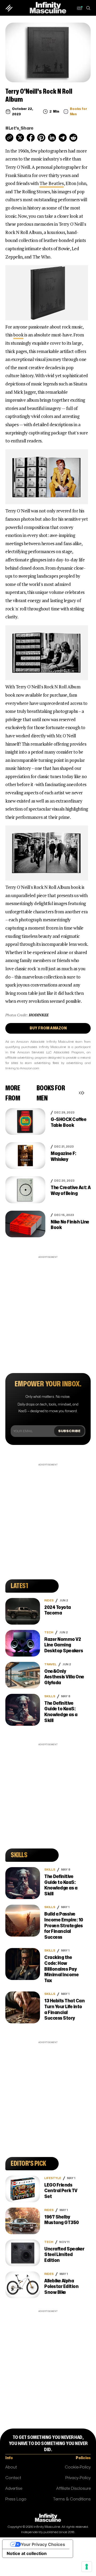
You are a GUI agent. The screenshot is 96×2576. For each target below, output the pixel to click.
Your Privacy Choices (43, 2544)
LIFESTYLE (53, 2178)
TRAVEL (50, 1664)
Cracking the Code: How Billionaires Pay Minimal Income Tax (61, 1969)
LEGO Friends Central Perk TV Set (61, 2191)
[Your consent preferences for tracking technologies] (87, 2567)
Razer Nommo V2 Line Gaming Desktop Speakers (64, 1645)
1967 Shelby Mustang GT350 (62, 2220)
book (18, 335)
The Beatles (52, 183)
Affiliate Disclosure (73, 2489)
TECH (49, 1632)
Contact (13, 2478)
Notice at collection (27, 2553)
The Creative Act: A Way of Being (71, 1191)
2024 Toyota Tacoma (58, 1610)
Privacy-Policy (78, 2478)
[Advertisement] (48, 1308)
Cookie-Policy (78, 2467)
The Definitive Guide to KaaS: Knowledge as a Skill (61, 1712)
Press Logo (16, 2499)
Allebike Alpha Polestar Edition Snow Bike (61, 2287)
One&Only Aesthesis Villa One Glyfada (64, 1677)
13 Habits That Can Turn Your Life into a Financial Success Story (64, 2010)
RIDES (49, 1601)
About (11, 2467)
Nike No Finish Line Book (70, 1225)
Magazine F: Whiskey (63, 1156)
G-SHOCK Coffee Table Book (69, 1122)
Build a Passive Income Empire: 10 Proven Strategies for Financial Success (64, 1926)
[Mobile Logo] (48, 8)
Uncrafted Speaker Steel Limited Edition (64, 2255)
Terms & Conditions (72, 2499)
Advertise (14, 2489)
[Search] (88, 8)
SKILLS (50, 1696)
